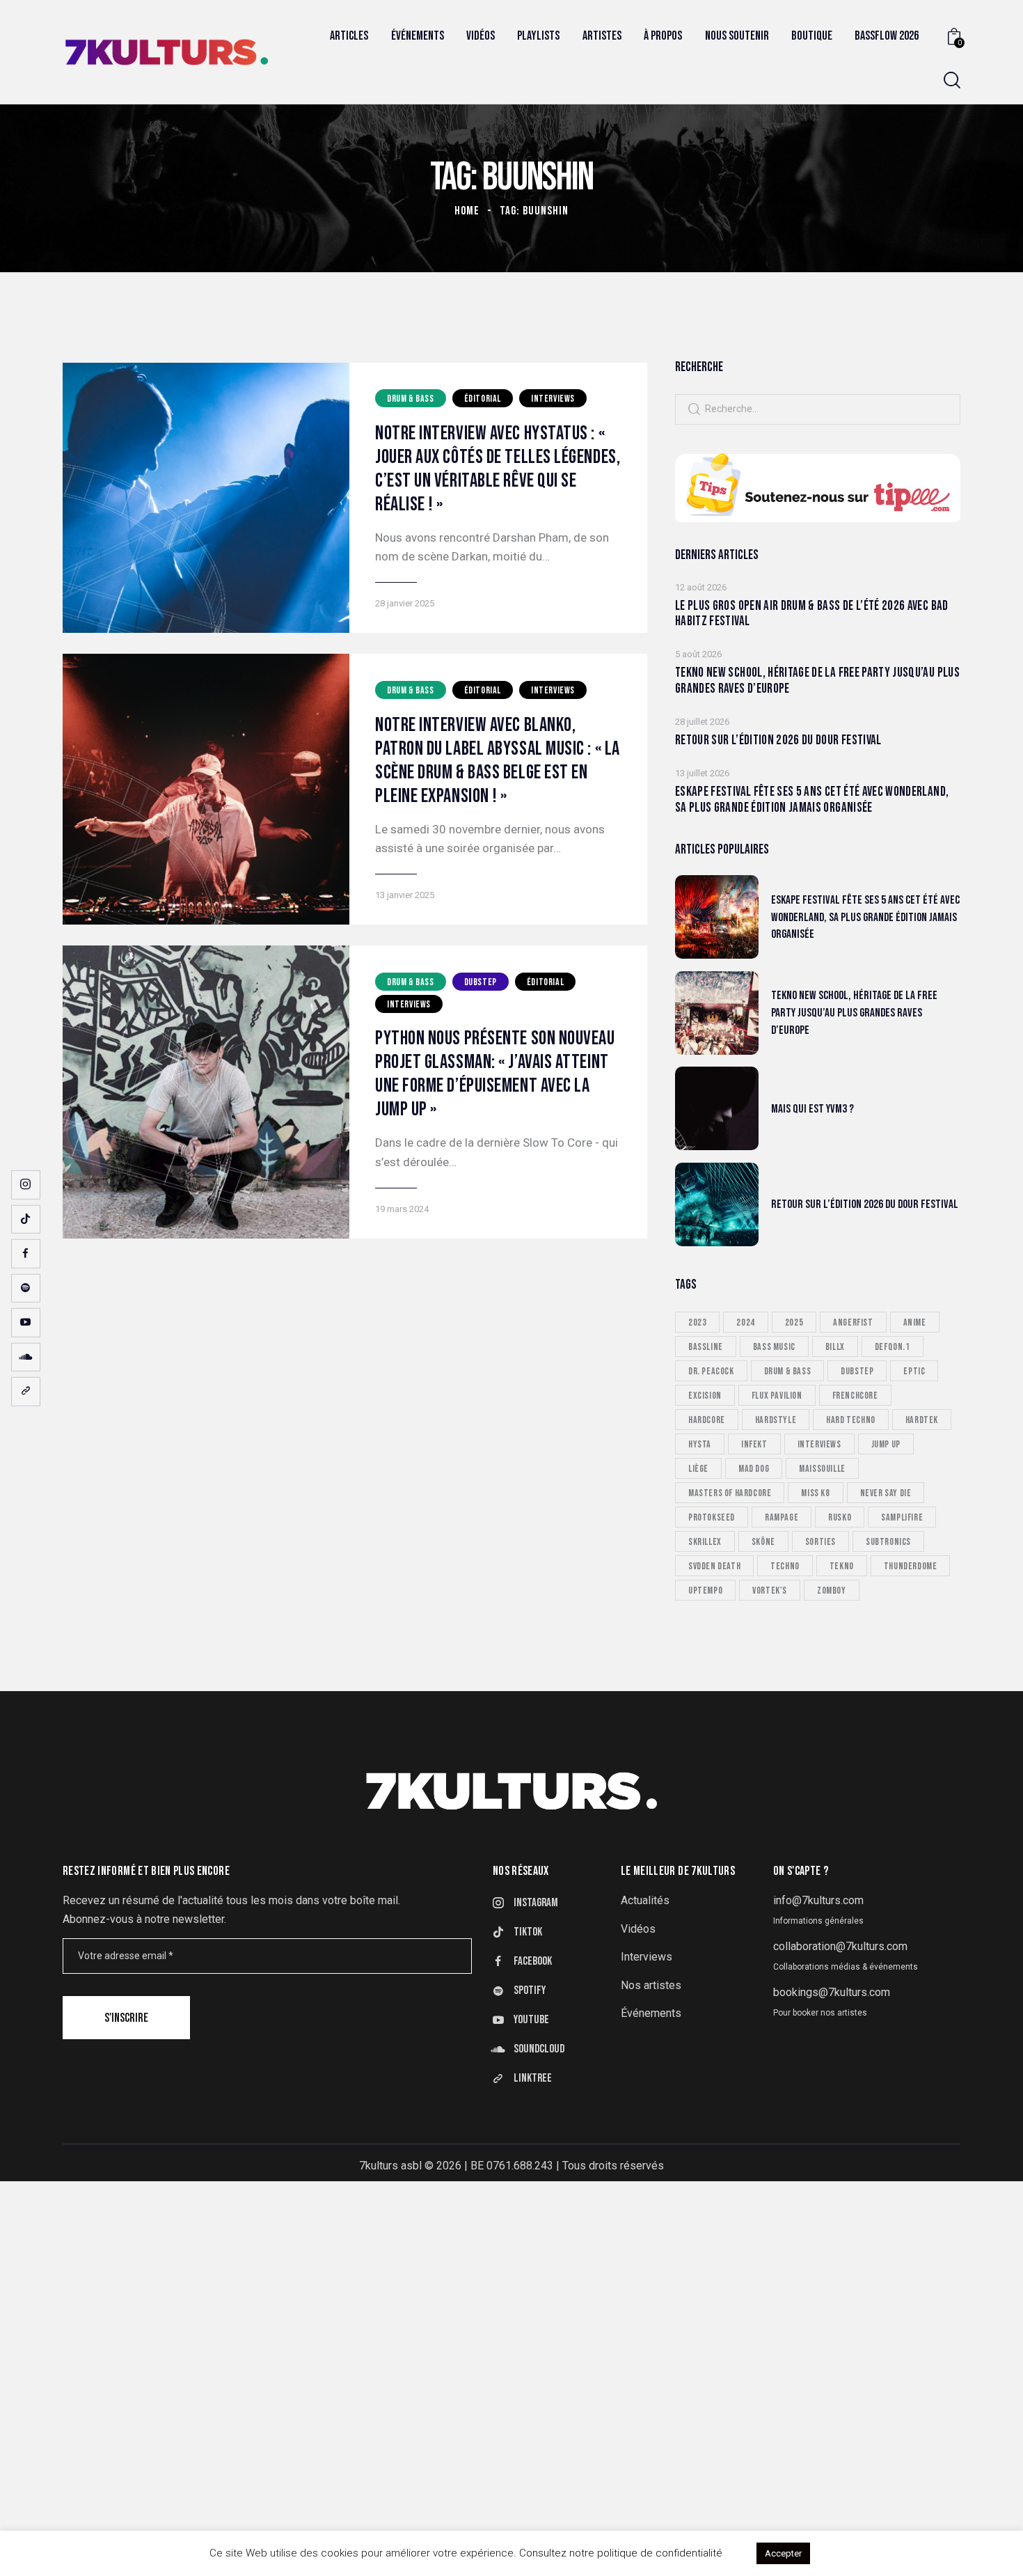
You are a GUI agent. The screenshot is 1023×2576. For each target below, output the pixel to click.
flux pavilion (777, 1395)
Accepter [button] (783, 2553)
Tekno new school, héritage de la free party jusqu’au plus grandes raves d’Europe (817, 681)
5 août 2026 (698, 654)
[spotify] (26, 1288)
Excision (705, 1395)
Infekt (754, 1444)
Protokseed (712, 1517)
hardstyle (776, 1419)
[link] (26, 1392)
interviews (819, 1444)
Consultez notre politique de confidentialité (621, 2553)
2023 (697, 1322)
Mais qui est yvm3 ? (812, 1108)
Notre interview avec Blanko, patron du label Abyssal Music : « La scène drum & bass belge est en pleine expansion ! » (498, 761)
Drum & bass (411, 399)
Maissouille (822, 1468)
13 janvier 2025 (405, 895)
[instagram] (26, 1185)
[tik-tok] (26, 1219)
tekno (842, 1565)
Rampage (782, 1517)
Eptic (914, 1371)
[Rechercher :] (818, 408)
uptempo (705, 1590)
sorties (820, 1541)
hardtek (922, 1419)
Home (467, 211)
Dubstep (481, 982)
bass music (774, 1346)
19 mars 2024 (402, 1209)
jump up (886, 1444)
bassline (706, 1346)
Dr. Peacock (711, 1371)
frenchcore (855, 1395)
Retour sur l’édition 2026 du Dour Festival (778, 741)
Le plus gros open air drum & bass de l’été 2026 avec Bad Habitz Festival (812, 614)
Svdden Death (714, 1565)
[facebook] (26, 1254)
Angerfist (853, 1322)
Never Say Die (886, 1492)
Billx (835, 1346)
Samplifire (902, 1517)
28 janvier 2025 (405, 603)
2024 (745, 1322)
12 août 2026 (701, 587)
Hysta (700, 1444)
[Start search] (952, 80)
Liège (698, 1468)
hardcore (707, 1419)
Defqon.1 (893, 1346)
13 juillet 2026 (702, 773)
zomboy (832, 1590)
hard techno (851, 1419)
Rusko (840, 1517)
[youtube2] (26, 1323)
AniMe (915, 1322)
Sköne (763, 1541)
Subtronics (888, 1541)
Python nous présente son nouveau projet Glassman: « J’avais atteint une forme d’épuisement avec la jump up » (495, 1074)
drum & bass (788, 1371)
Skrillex (705, 1541)
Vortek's (770, 1590)
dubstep (857, 1371)
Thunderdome (911, 1565)
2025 (794, 1322)
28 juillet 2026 (702, 722)
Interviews (553, 399)
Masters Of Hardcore (730, 1492)
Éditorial (483, 399)
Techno (785, 1565)
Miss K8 (815, 1492)
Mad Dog (754, 1468)
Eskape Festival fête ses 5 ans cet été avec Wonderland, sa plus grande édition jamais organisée (812, 800)
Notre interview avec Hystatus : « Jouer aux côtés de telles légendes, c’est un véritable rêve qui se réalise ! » (498, 469)
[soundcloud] (26, 1357)
